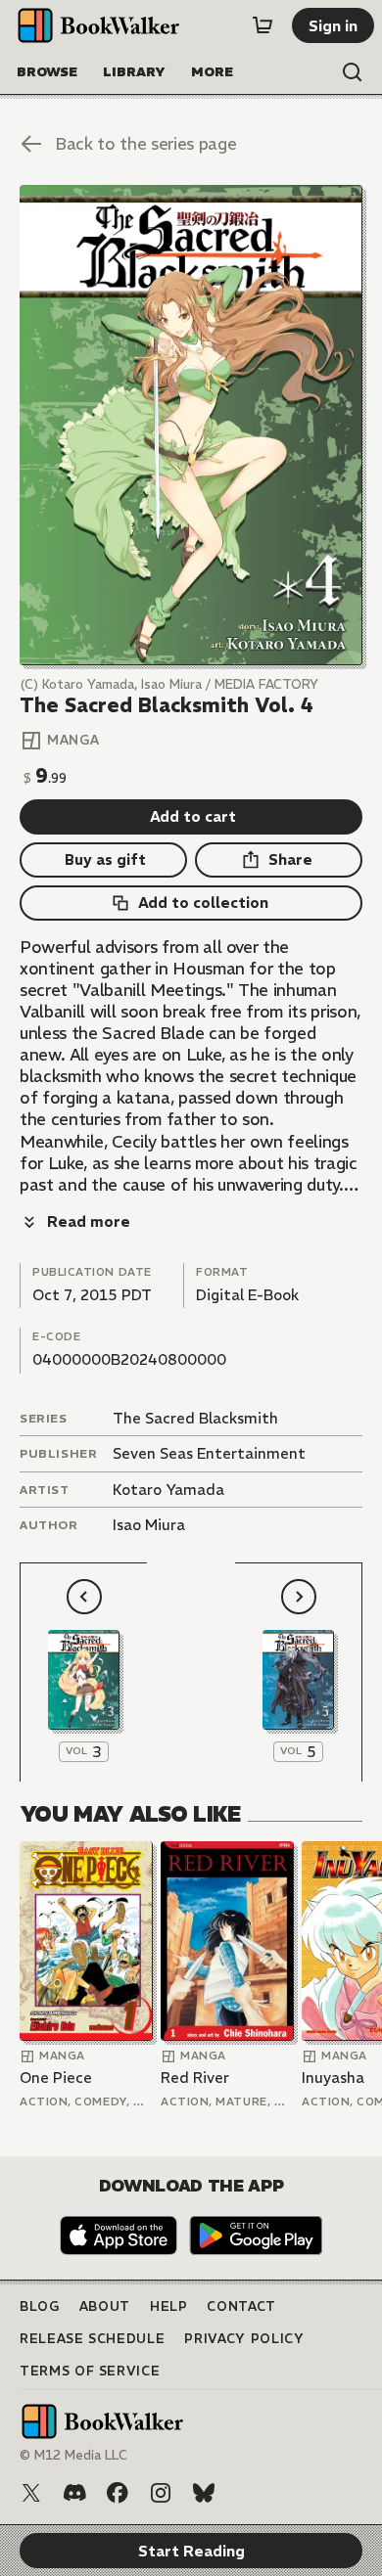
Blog (40, 2306)
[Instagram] (161, 2493)
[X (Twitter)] (31, 2493)
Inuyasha (333, 2078)
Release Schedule (92, 2339)
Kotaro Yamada (168, 1490)
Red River (195, 2078)
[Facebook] (118, 2493)
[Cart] (263, 25)
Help (169, 2306)
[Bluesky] (204, 2493)
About (105, 2306)
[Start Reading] (191, 425)
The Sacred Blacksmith (195, 1418)
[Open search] (353, 72)
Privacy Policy (244, 2339)
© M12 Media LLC (73, 2455)
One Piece (56, 2078)
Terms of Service (90, 2371)
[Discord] (74, 2493)
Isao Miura (149, 1525)
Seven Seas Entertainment (209, 1453)
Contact (241, 2306)
